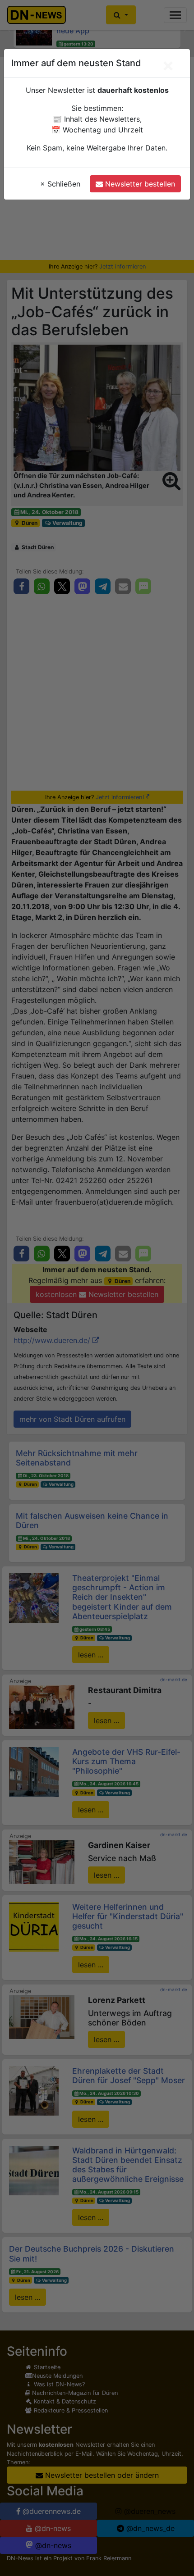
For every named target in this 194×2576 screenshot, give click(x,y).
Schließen (60, 184)
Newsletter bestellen (139, 184)
